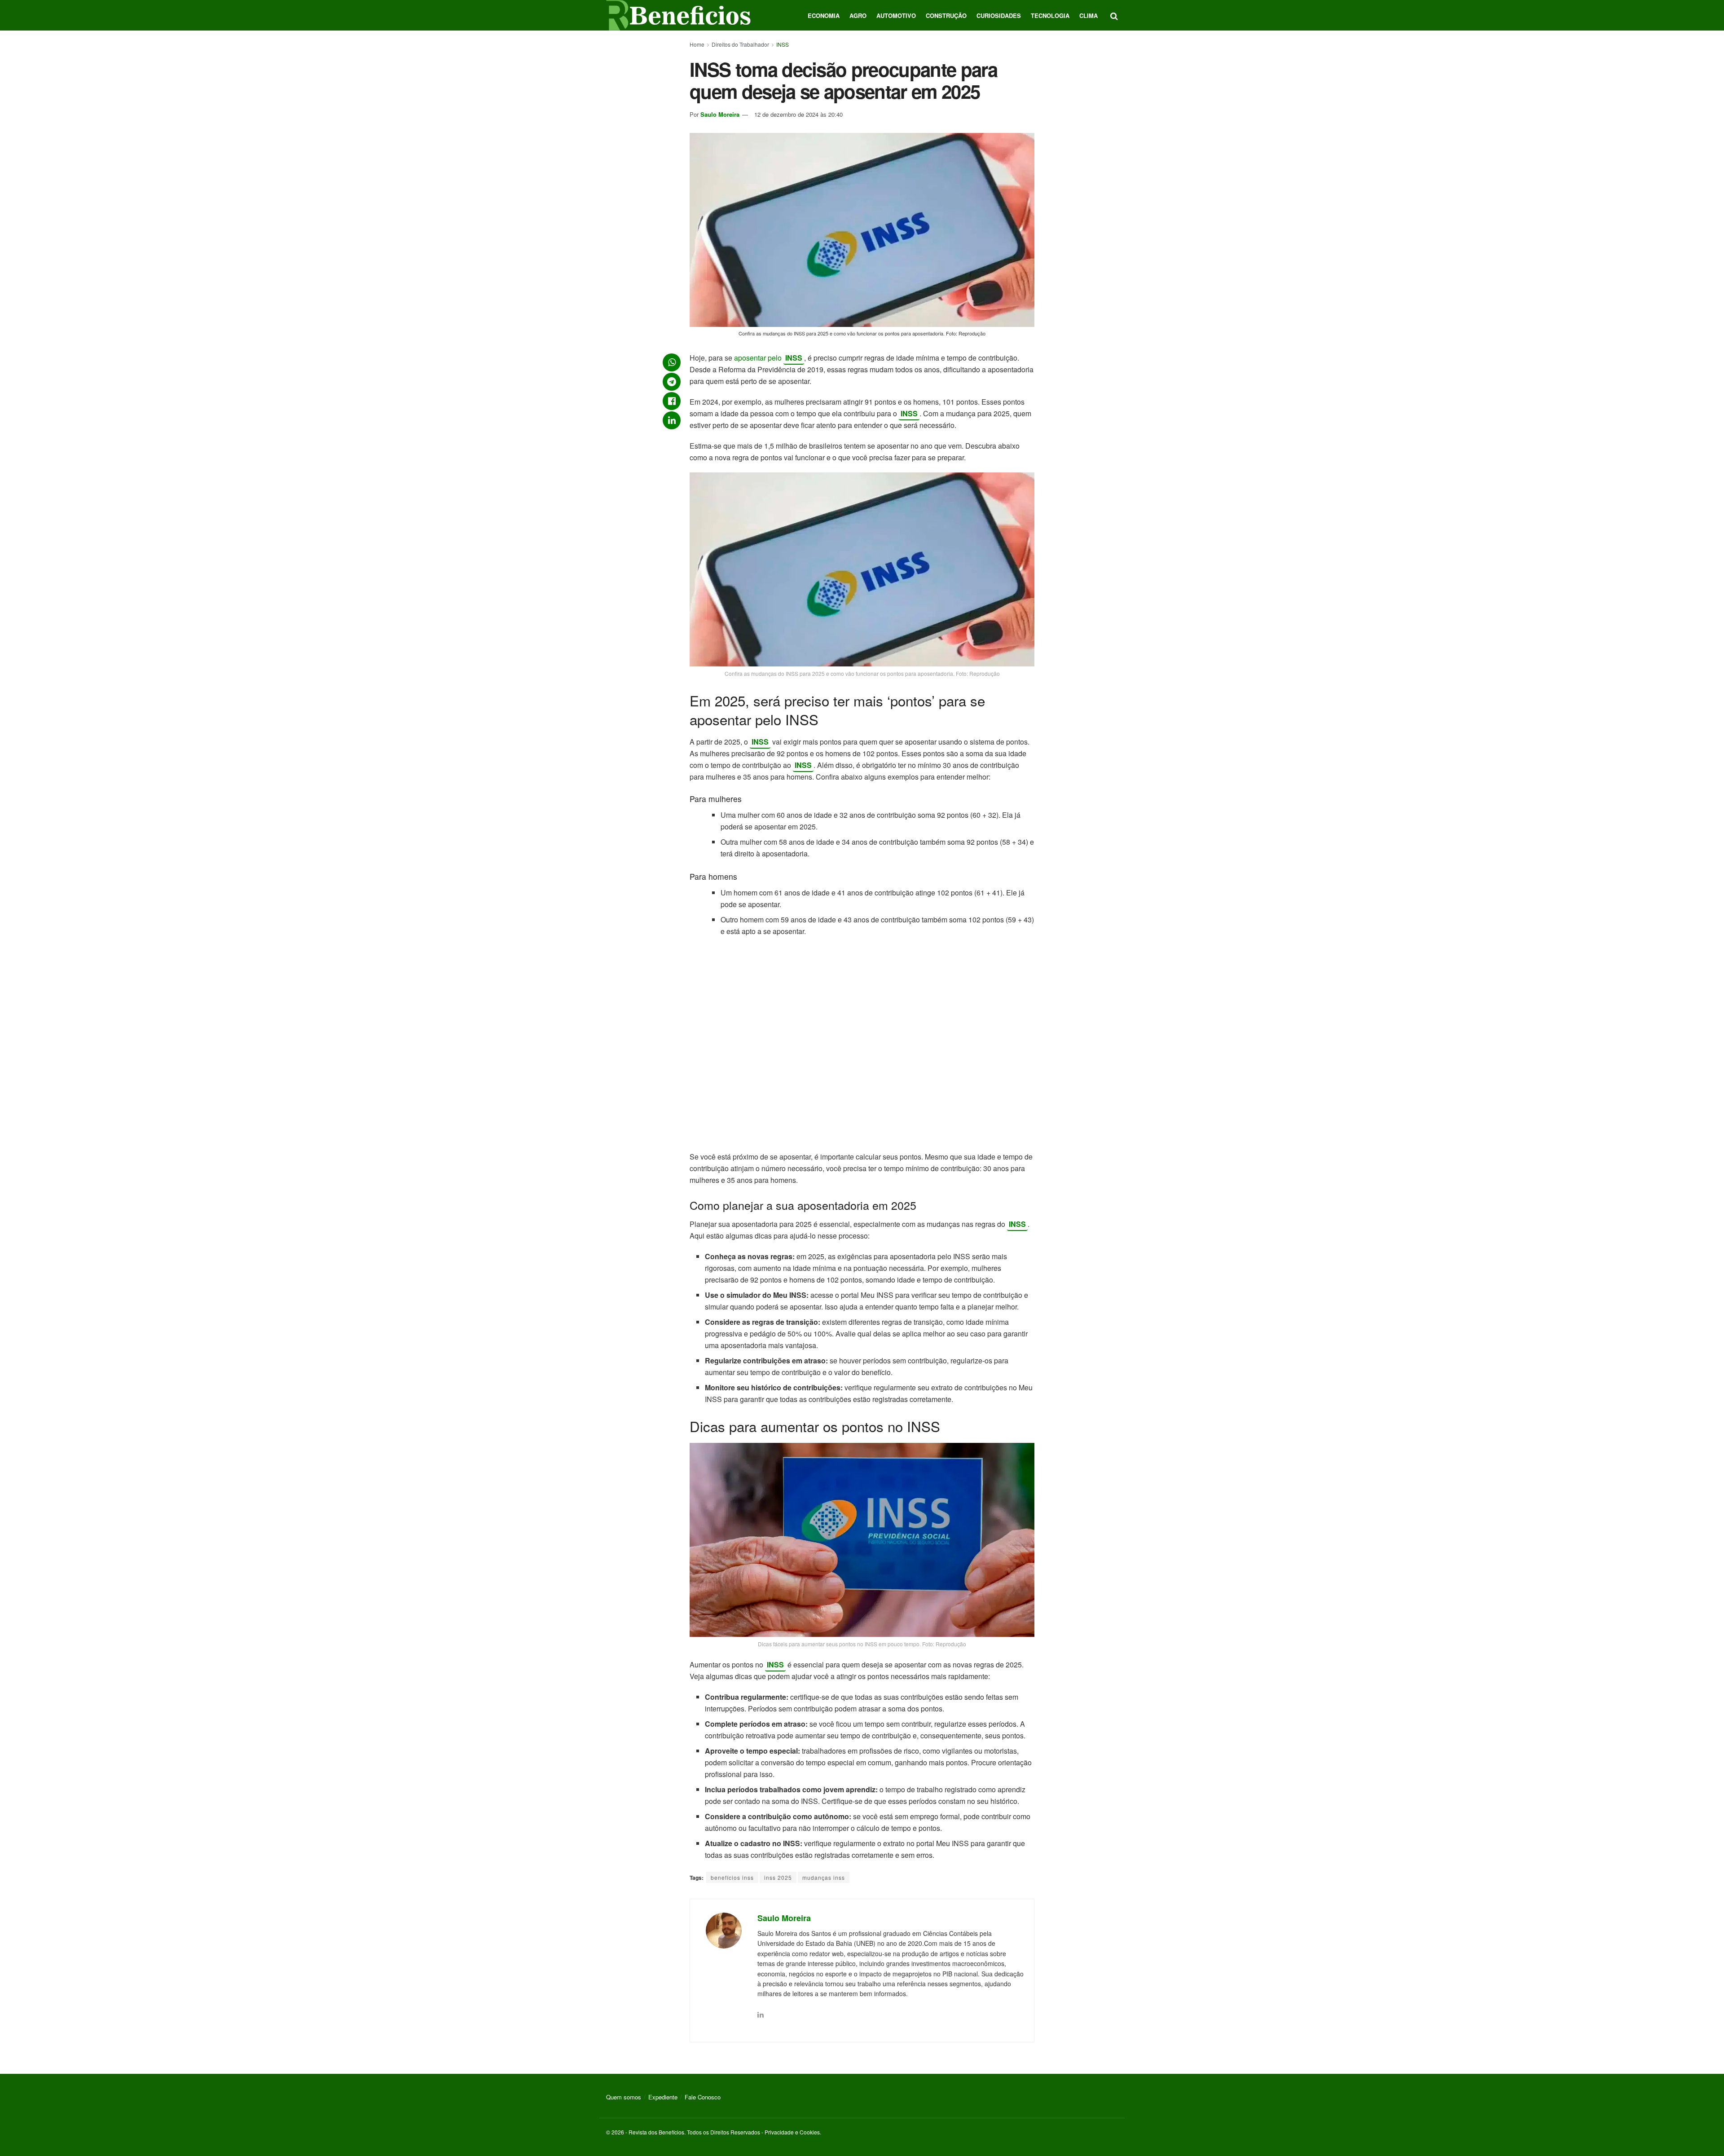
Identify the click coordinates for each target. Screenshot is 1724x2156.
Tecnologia (1050, 15)
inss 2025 (778, 1877)
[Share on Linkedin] (672, 420)
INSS (783, 44)
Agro (858, 15)
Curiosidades (999, 15)
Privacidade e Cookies (792, 2132)
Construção (946, 15)
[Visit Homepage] (678, 15)
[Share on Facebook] (672, 401)
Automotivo (896, 15)
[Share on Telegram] (672, 382)
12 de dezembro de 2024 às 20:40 (798, 114)
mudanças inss (824, 1877)
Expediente (663, 2097)
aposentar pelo (759, 358)
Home (697, 44)
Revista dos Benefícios (656, 2132)
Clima (1088, 15)
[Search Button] (1114, 15)
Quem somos (624, 2097)
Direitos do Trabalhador (740, 44)
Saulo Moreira (720, 114)
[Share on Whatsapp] (672, 362)
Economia (824, 15)
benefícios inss (732, 1877)
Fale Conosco (703, 2097)
